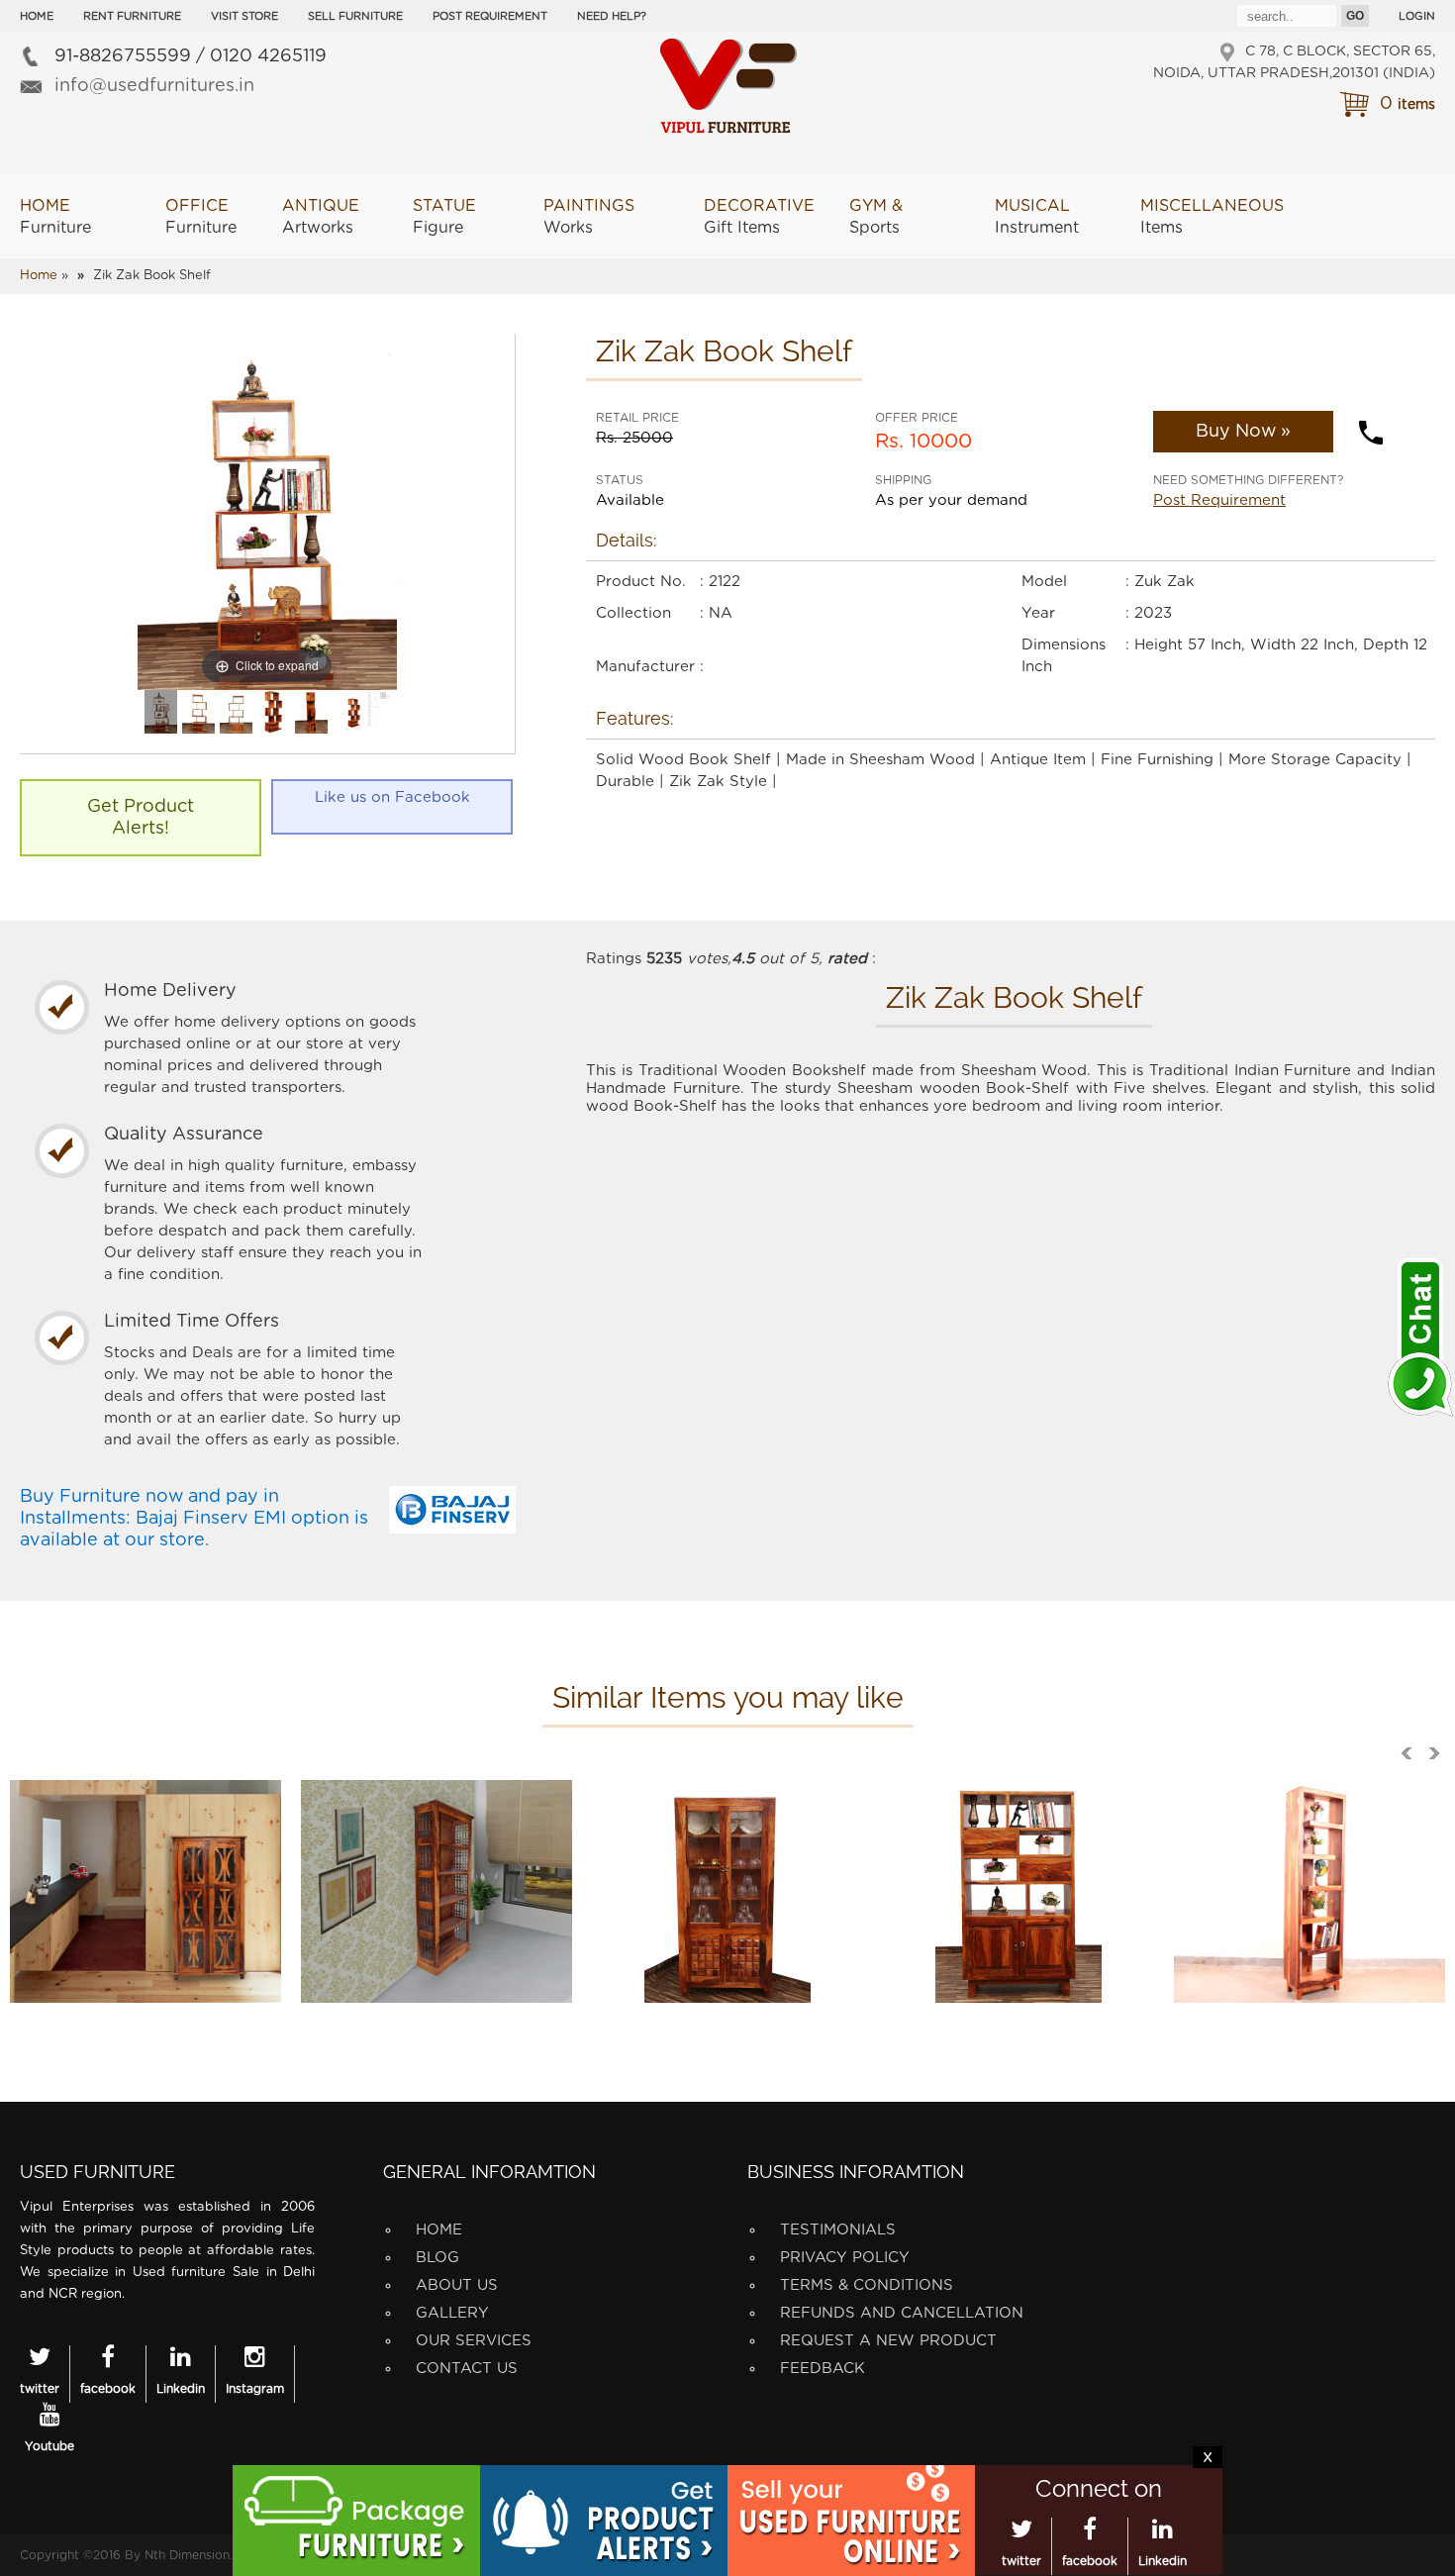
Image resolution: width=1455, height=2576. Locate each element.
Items (1212, 217)
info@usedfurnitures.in (154, 86)
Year (1038, 613)
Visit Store (244, 16)
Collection (633, 613)
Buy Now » (1243, 432)
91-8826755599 (123, 56)
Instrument (1037, 217)
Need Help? (612, 16)
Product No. (641, 582)
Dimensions (1064, 645)
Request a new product (888, 2341)
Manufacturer (645, 667)
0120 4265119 (268, 56)
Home (37, 16)
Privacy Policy (845, 2258)
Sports (876, 217)
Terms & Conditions (867, 2285)
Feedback (823, 2369)
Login (1417, 16)
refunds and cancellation (902, 2313)
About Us (457, 2285)
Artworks (321, 217)
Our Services (474, 2341)
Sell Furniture (355, 16)
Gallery (452, 2313)
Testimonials (838, 2230)
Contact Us (467, 2369)
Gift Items (759, 217)
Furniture (55, 217)
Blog (437, 2258)
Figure (444, 217)
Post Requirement (490, 16)
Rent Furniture (132, 16)
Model (1044, 582)
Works (589, 217)
